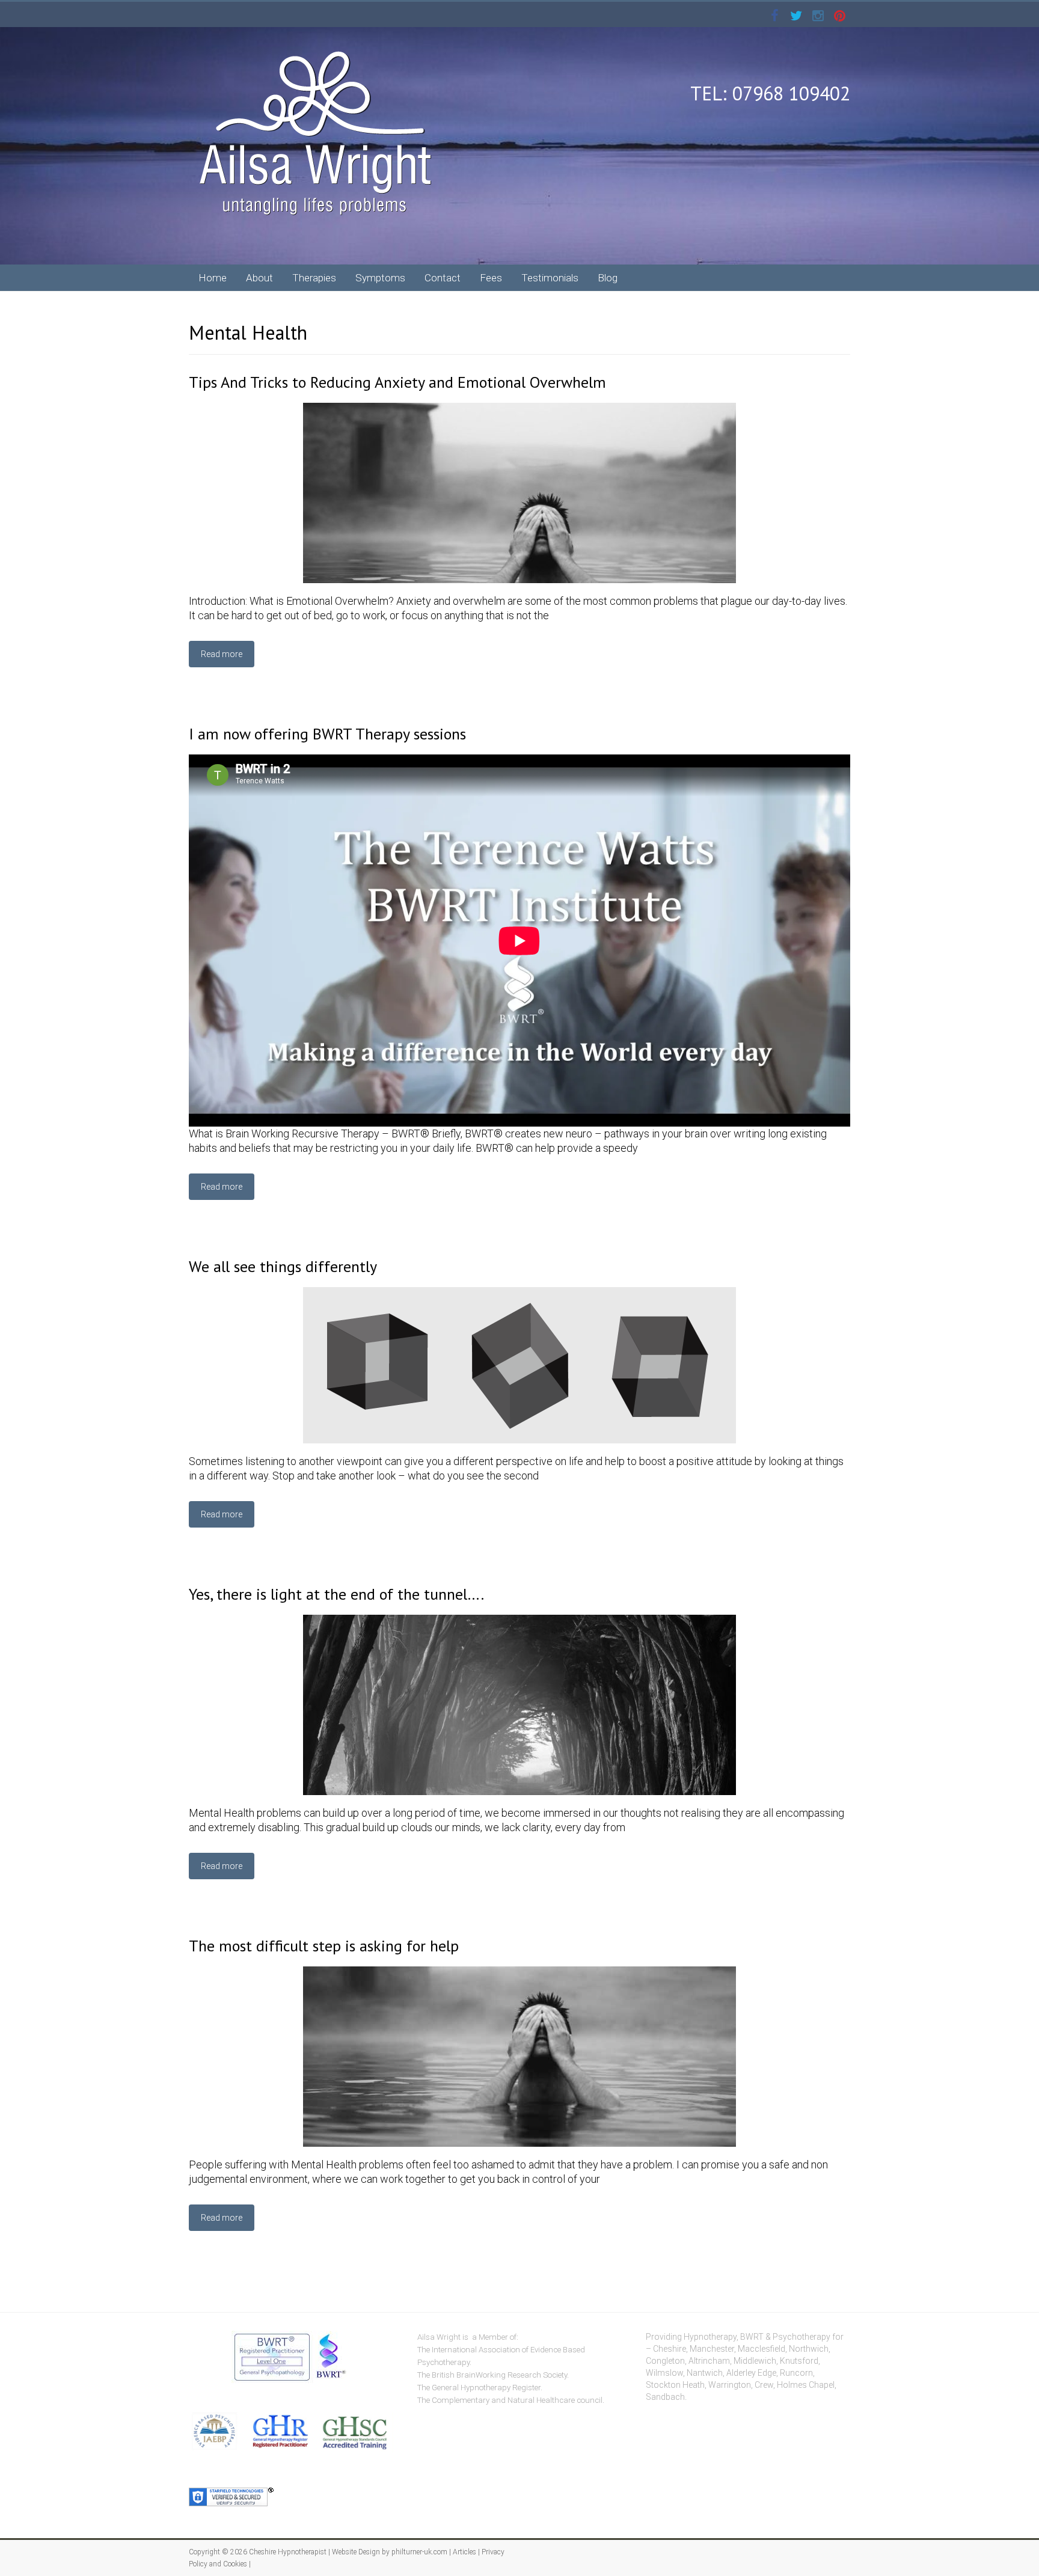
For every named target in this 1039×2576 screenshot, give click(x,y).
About (259, 278)
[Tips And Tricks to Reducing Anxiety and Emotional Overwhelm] (519, 408)
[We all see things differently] (519, 1293)
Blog (608, 278)
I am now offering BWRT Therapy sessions (327, 734)
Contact (443, 278)
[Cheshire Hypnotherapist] (315, 51)
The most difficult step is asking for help (324, 1946)
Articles (464, 2552)
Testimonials (550, 278)
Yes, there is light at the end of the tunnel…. (336, 1594)
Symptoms (380, 278)
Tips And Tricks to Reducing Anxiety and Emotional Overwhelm (397, 382)
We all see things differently (283, 1266)
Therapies (314, 278)
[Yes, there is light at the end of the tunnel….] (519, 1620)
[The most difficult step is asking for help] (519, 1972)
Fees (491, 278)
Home (213, 278)
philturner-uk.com (419, 2552)
